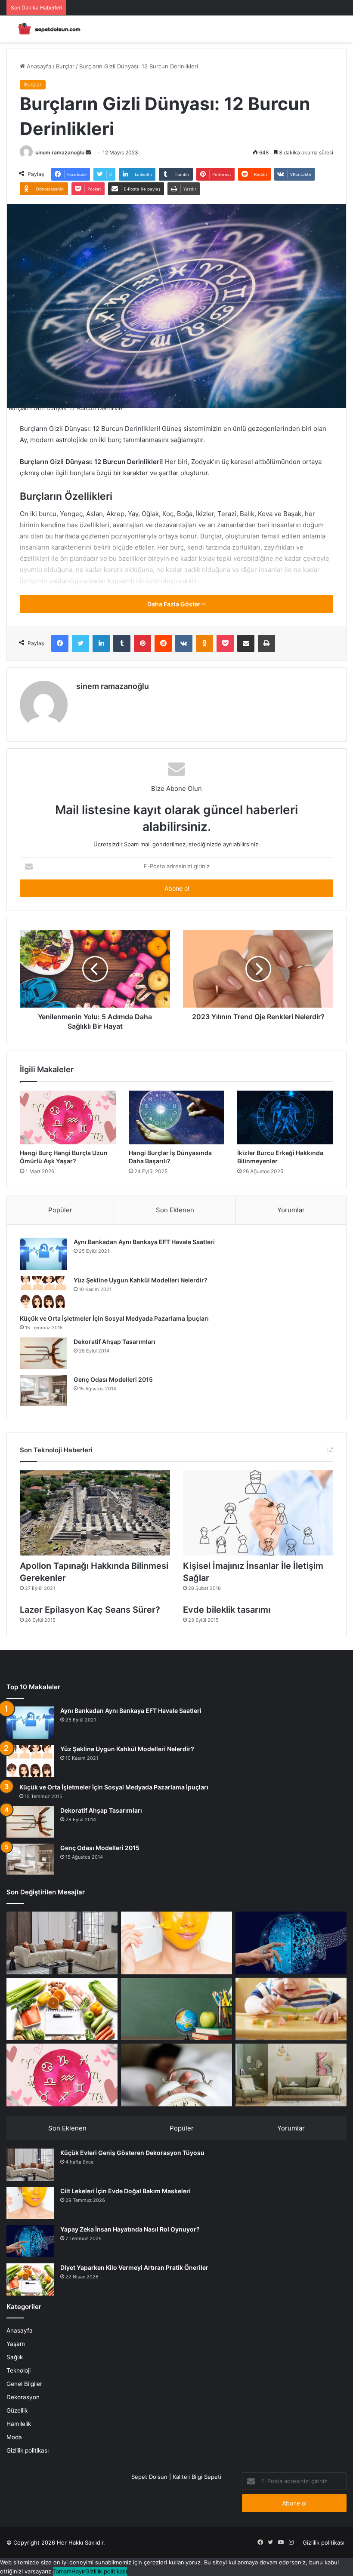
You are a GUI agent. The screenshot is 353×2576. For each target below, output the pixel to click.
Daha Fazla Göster (175, 604)
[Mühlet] (47, 29)
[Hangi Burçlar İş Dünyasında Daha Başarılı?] (177, 1118)
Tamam (62, 2571)
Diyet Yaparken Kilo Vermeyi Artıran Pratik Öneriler (134, 2267)
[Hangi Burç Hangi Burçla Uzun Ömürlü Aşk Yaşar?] (68, 1118)
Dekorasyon (23, 2397)
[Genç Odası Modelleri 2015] (43, 1391)
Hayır (78, 2571)
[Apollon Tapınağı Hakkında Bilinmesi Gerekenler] (95, 1513)
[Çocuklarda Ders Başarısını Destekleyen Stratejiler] (176, 2009)
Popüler (60, 1210)
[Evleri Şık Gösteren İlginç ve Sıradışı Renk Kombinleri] (291, 2075)
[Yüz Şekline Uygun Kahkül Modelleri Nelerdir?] (43, 1292)
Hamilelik (19, 2424)
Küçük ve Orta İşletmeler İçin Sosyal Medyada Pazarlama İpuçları (114, 1318)
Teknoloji (19, 2370)
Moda (14, 2437)
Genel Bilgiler (24, 2384)
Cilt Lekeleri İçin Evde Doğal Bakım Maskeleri (125, 2191)
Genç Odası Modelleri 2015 (113, 1379)
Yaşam (16, 2344)
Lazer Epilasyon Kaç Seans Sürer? (90, 1610)
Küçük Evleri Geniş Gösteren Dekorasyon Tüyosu (132, 2153)
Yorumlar (291, 1210)
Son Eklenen (175, 1210)
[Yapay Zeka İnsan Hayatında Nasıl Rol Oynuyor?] (291, 1943)
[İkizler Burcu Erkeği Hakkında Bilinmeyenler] (285, 1118)
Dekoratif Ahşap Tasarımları (115, 1342)
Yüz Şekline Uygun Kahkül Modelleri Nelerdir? (141, 1280)
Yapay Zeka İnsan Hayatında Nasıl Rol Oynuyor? (130, 2229)
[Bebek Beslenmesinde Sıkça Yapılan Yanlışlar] (291, 2009)
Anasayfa (38, 66)
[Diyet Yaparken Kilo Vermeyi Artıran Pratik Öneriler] (62, 2009)
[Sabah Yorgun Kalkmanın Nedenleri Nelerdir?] (176, 2075)
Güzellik (17, 2410)
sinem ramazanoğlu (60, 152)
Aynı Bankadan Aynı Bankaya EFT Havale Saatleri (144, 1242)
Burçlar (65, 66)
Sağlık (15, 2357)
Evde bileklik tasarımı (227, 1610)
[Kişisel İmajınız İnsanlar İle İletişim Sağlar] (258, 1513)
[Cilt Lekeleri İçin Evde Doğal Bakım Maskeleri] (176, 1943)
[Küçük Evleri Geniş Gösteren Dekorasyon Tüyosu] (62, 1943)
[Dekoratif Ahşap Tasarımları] (43, 1353)
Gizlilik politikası (28, 2450)
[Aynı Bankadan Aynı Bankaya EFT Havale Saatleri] (43, 1254)
